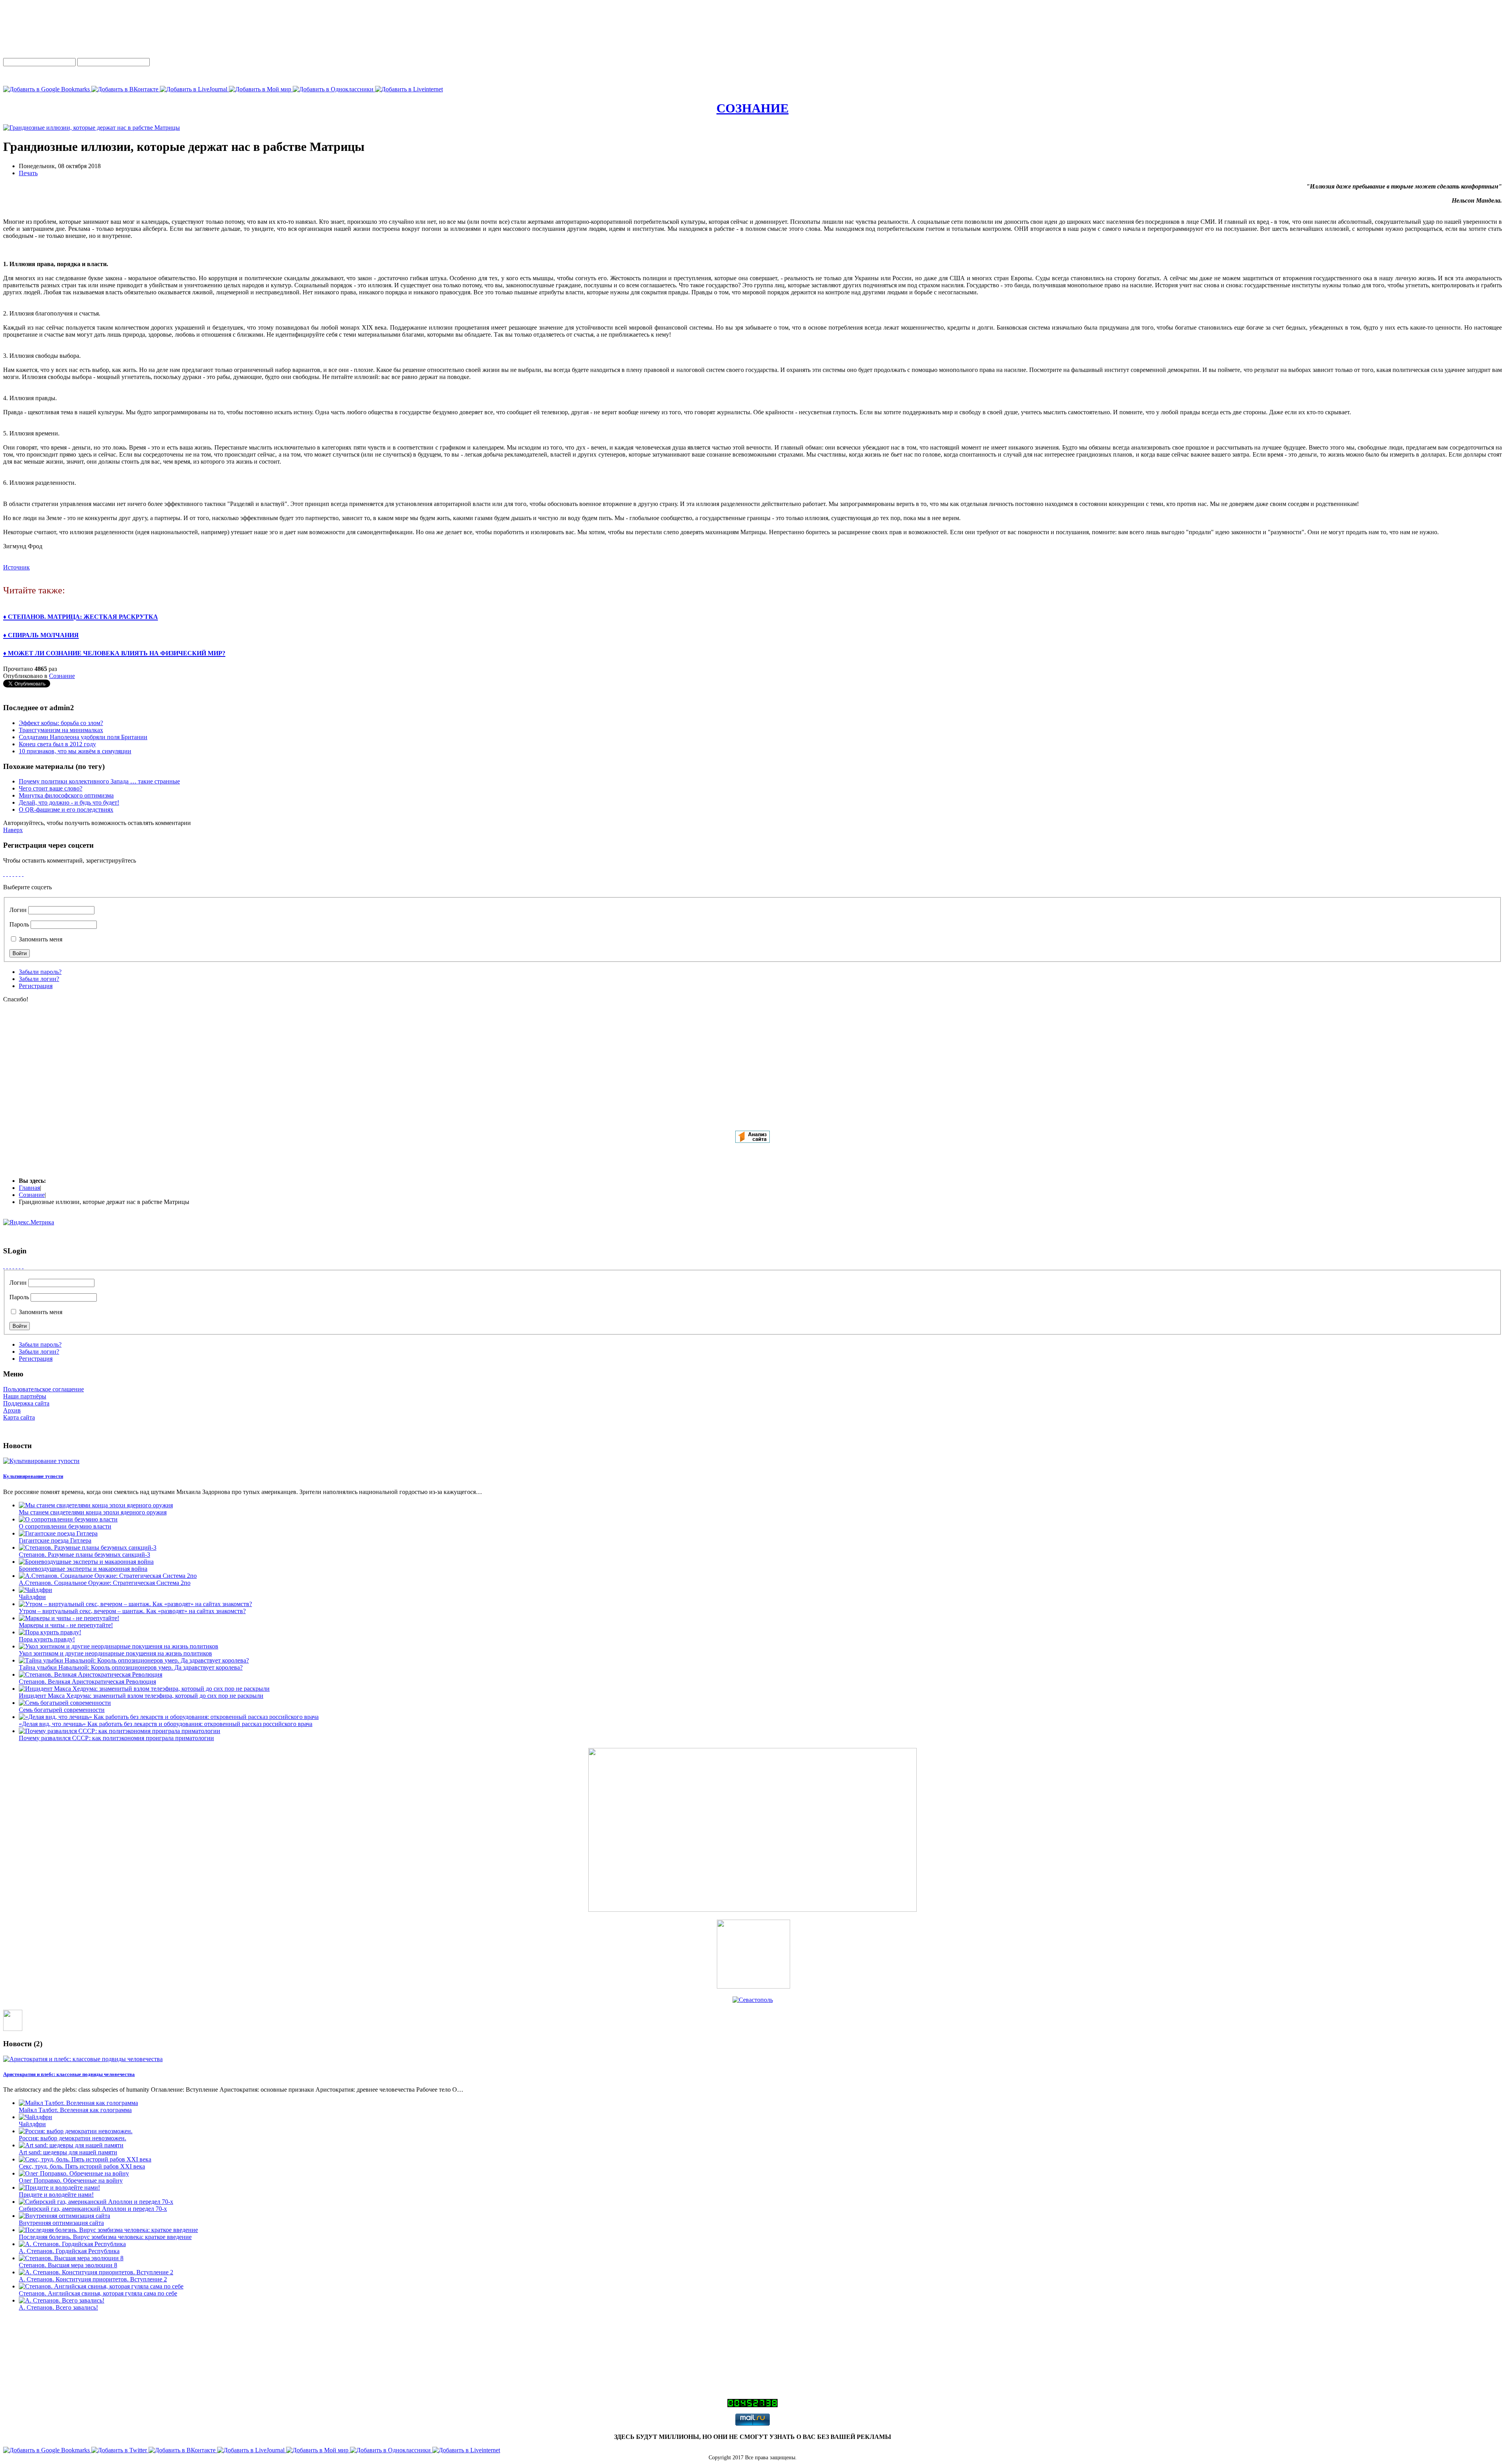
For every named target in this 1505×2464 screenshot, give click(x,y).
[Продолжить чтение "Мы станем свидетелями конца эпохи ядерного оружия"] (96, 1505)
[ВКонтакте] (10, 874)
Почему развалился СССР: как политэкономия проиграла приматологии (116, 1738)
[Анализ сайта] (752, 1141)
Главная (29, 1188)
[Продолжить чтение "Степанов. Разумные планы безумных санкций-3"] (88, 1547)
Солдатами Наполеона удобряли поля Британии (83, 737)
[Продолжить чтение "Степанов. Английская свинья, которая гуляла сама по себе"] (101, 2286)
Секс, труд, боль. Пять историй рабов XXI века (82, 2166)
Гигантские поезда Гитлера (55, 1540)
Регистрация (36, 986)
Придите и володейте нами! (56, 2195)
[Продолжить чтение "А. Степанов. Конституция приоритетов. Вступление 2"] (96, 2272)
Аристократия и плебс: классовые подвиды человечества (69, 2074)
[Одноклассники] (7, 874)
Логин (18, 910)
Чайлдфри (32, 1597)
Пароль (19, 924)
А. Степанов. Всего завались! (58, 2307)
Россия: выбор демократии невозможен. (73, 2138)
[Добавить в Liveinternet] (409, 89)
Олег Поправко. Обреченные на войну (71, 2180)
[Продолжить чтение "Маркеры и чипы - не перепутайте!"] (69, 1618)
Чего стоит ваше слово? (51, 788)
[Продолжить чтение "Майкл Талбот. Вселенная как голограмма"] (78, 2103)
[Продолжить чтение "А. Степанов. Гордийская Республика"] (72, 2244)
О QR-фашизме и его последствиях (66, 810)
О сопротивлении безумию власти (65, 1526)
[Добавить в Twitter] (120, 2450)
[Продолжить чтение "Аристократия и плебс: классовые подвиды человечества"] (83, 2059)
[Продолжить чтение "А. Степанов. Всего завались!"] (62, 2300)
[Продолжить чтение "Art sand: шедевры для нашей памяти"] (71, 2145)
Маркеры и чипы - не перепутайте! (66, 1625)
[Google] (16, 874)
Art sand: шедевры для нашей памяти (68, 2152)
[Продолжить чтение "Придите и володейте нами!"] (59, 2188)
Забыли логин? (39, 979)
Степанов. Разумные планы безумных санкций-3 (84, 1555)
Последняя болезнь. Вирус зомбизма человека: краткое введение (105, 2237)
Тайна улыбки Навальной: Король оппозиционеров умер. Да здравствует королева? (131, 1667)
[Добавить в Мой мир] (261, 89)
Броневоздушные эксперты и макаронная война (83, 1569)
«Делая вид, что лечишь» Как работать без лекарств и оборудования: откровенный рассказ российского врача (166, 1724)
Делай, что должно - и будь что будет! (69, 802)
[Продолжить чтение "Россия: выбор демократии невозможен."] (76, 2131)
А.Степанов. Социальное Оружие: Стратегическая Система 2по (105, 1583)
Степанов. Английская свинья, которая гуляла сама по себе (98, 2293)
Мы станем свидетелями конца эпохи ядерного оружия (93, 1512)
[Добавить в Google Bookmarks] (47, 89)
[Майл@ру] (13, 874)
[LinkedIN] (23, 874)
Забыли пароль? (40, 972)
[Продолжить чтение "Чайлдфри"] (35, 1590)
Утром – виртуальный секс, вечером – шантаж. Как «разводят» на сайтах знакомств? (132, 1611)
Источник (16, 567)
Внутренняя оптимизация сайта (61, 2223)
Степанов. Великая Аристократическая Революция (87, 1682)
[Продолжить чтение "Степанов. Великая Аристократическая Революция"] (91, 1674)
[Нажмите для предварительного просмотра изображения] (92, 128)
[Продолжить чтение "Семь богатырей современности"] (65, 1703)
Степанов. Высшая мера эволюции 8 (68, 2265)
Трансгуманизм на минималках (61, 730)
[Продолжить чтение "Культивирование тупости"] (41, 1461)
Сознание (62, 676)
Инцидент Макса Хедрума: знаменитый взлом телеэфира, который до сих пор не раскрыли (141, 1696)
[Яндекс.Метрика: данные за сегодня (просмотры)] (29, 1222)
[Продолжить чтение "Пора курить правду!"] (50, 1632)
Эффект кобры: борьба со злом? (61, 723)
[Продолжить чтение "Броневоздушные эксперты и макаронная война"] (86, 1562)
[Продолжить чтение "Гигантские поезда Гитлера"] (58, 1533)
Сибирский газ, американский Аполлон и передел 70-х (93, 2209)
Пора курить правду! (47, 1639)
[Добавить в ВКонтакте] (126, 89)
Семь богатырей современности (62, 1710)
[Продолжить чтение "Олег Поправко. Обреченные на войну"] (74, 2173)
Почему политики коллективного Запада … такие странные (99, 781)
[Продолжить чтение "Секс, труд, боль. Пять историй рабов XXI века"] (85, 2159)
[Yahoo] (20, 874)
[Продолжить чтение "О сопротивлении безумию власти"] (68, 1519)
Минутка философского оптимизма (66, 795)
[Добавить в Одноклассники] (334, 89)
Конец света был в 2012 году (57, 744)
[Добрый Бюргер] (753, 1986)
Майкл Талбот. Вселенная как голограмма (75, 2110)
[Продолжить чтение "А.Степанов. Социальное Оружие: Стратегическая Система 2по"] (108, 1576)
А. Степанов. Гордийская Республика (69, 2251)
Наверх (13, 830)
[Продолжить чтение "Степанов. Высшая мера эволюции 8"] (71, 2258)
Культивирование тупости (33, 1476)
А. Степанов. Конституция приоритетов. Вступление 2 (93, 2279)
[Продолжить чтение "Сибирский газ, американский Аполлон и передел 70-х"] (96, 2202)
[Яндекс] (4, 874)
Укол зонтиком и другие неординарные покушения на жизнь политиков (115, 1653)
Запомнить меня (40, 939)
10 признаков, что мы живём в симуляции (75, 751)
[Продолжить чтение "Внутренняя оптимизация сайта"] (64, 2216)
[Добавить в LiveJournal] (194, 89)
